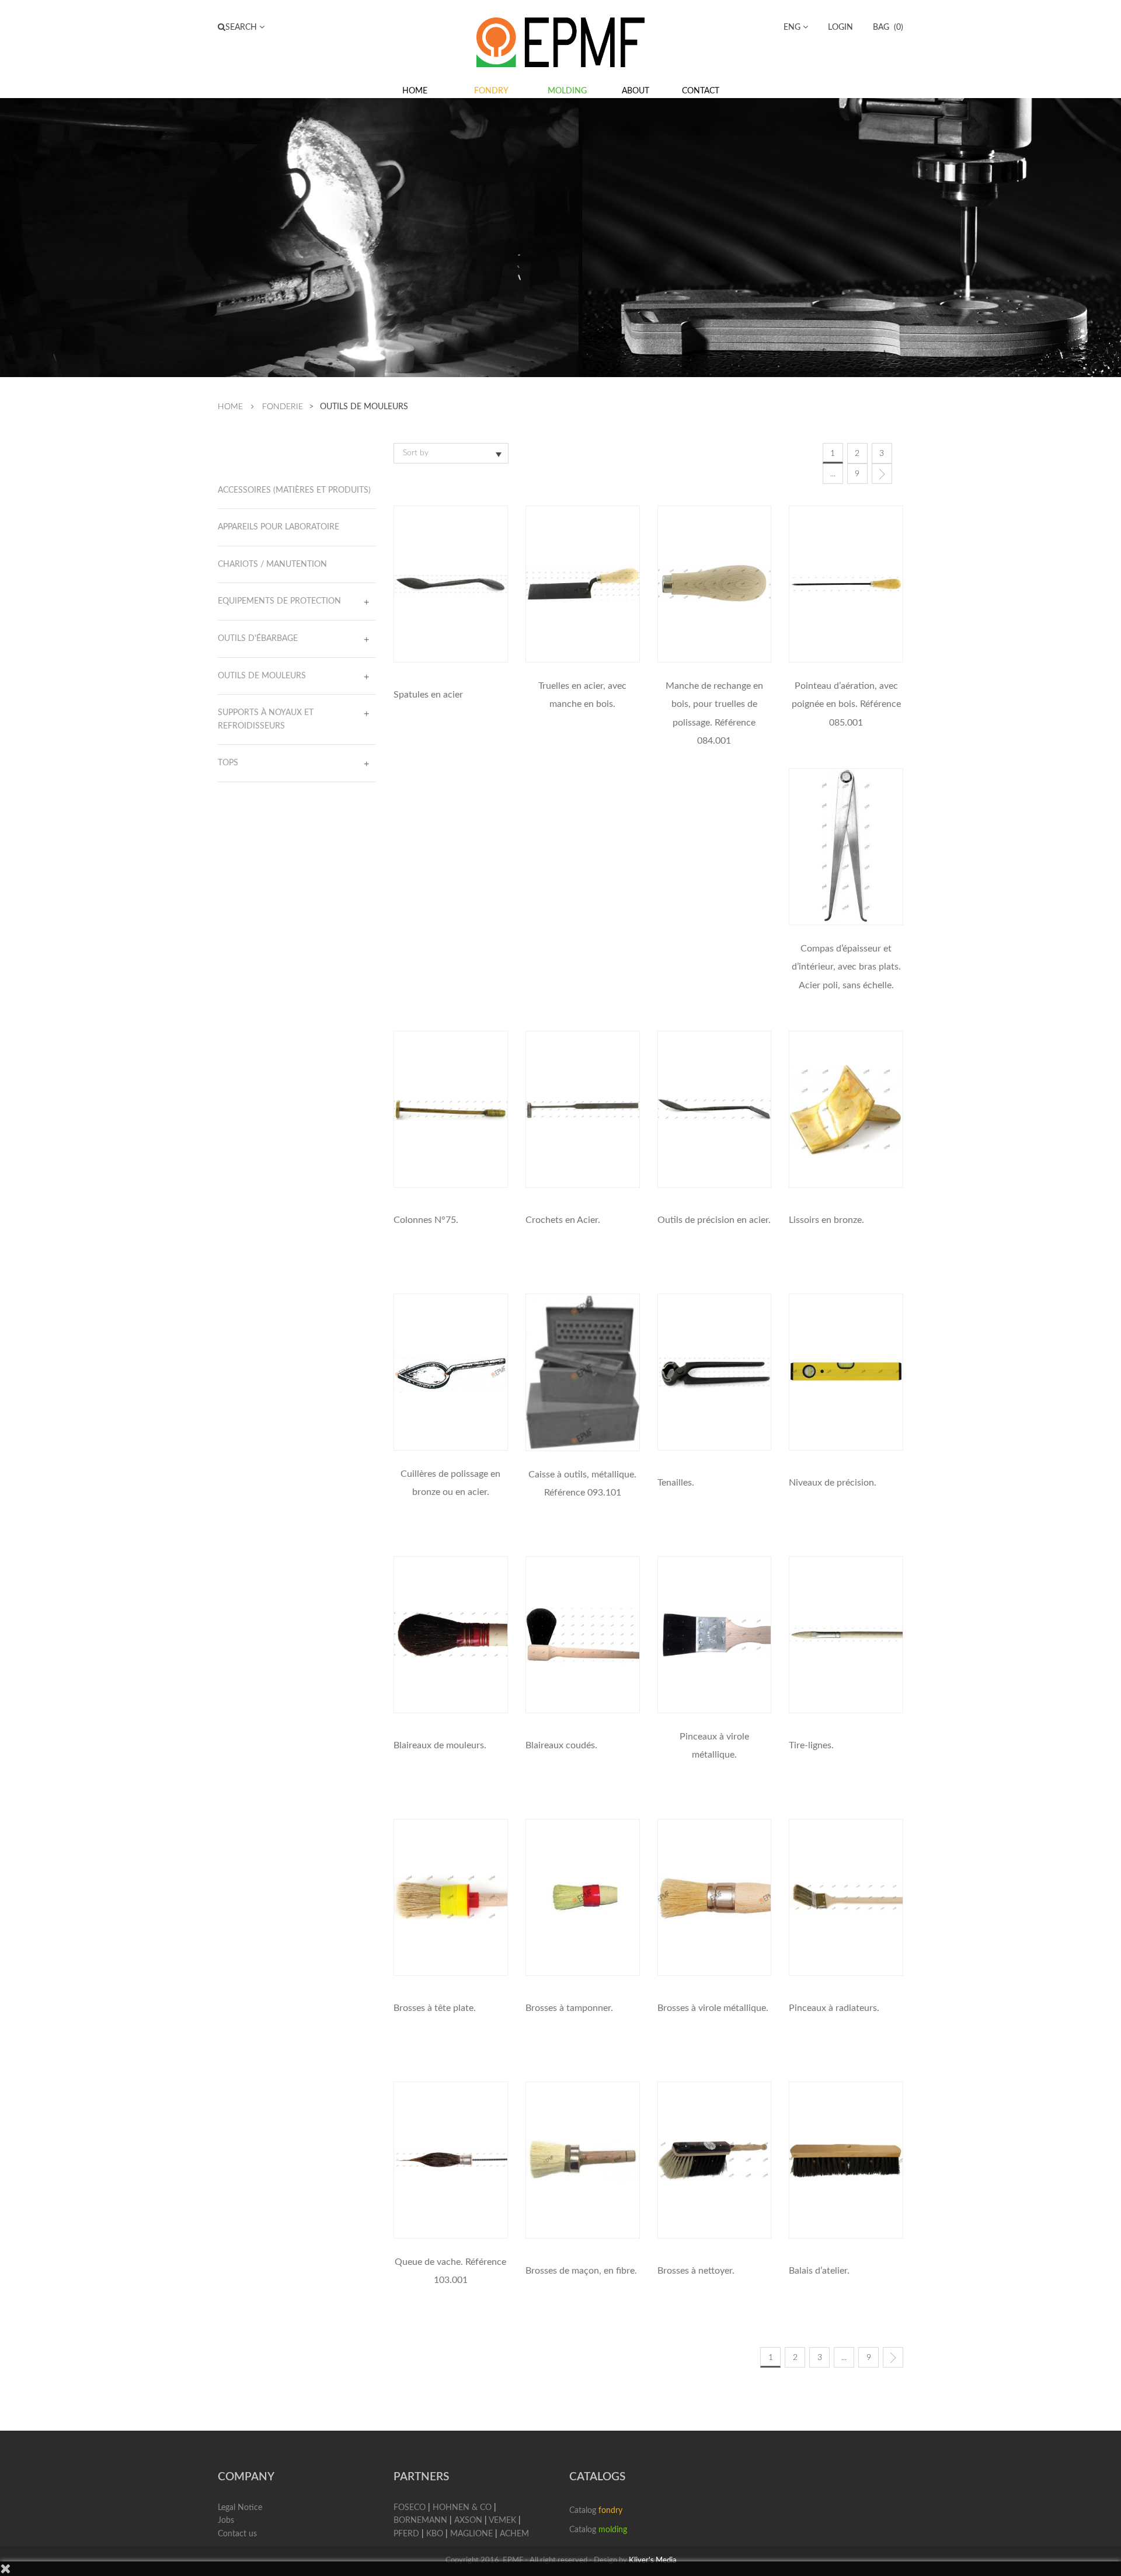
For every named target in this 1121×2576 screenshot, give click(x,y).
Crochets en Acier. (563, 1220)
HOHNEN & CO (462, 2508)
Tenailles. (676, 1483)
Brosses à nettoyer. (696, 2271)
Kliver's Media (652, 2561)
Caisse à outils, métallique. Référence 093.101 (582, 1484)
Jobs (226, 2521)
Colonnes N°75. (426, 1220)
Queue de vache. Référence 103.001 (450, 2271)
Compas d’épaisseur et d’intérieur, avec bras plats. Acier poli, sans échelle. (846, 967)
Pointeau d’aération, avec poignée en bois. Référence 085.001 (846, 704)
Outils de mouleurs (262, 676)
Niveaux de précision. (833, 1483)
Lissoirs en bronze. (826, 1220)
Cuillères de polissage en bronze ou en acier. (450, 1483)
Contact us (237, 2534)
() (888, 27)
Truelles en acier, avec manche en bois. (582, 695)
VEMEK (502, 2521)
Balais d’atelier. (819, 2271)
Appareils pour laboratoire (278, 527)
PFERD (406, 2534)
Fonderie (283, 407)
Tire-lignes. (811, 1745)
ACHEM (514, 2534)
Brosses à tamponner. (569, 2008)
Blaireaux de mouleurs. (440, 1745)
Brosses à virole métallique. (713, 2008)
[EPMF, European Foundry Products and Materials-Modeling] (560, 41)
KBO (435, 2534)
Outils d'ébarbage (258, 639)
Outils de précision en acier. (714, 1220)
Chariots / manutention (272, 564)
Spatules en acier (428, 695)
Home (230, 407)
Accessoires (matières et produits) (294, 490)
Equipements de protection (279, 601)
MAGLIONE (471, 2534)
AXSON (468, 2521)
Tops (228, 763)
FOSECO (410, 2508)
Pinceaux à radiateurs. (834, 2008)
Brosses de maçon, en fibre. (581, 2271)
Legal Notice (240, 2508)
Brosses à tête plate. (435, 2008)
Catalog (596, 2511)
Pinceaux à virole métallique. (714, 1746)
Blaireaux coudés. (561, 1745)
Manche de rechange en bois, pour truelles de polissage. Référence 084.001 (714, 713)
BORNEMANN (420, 2521)
